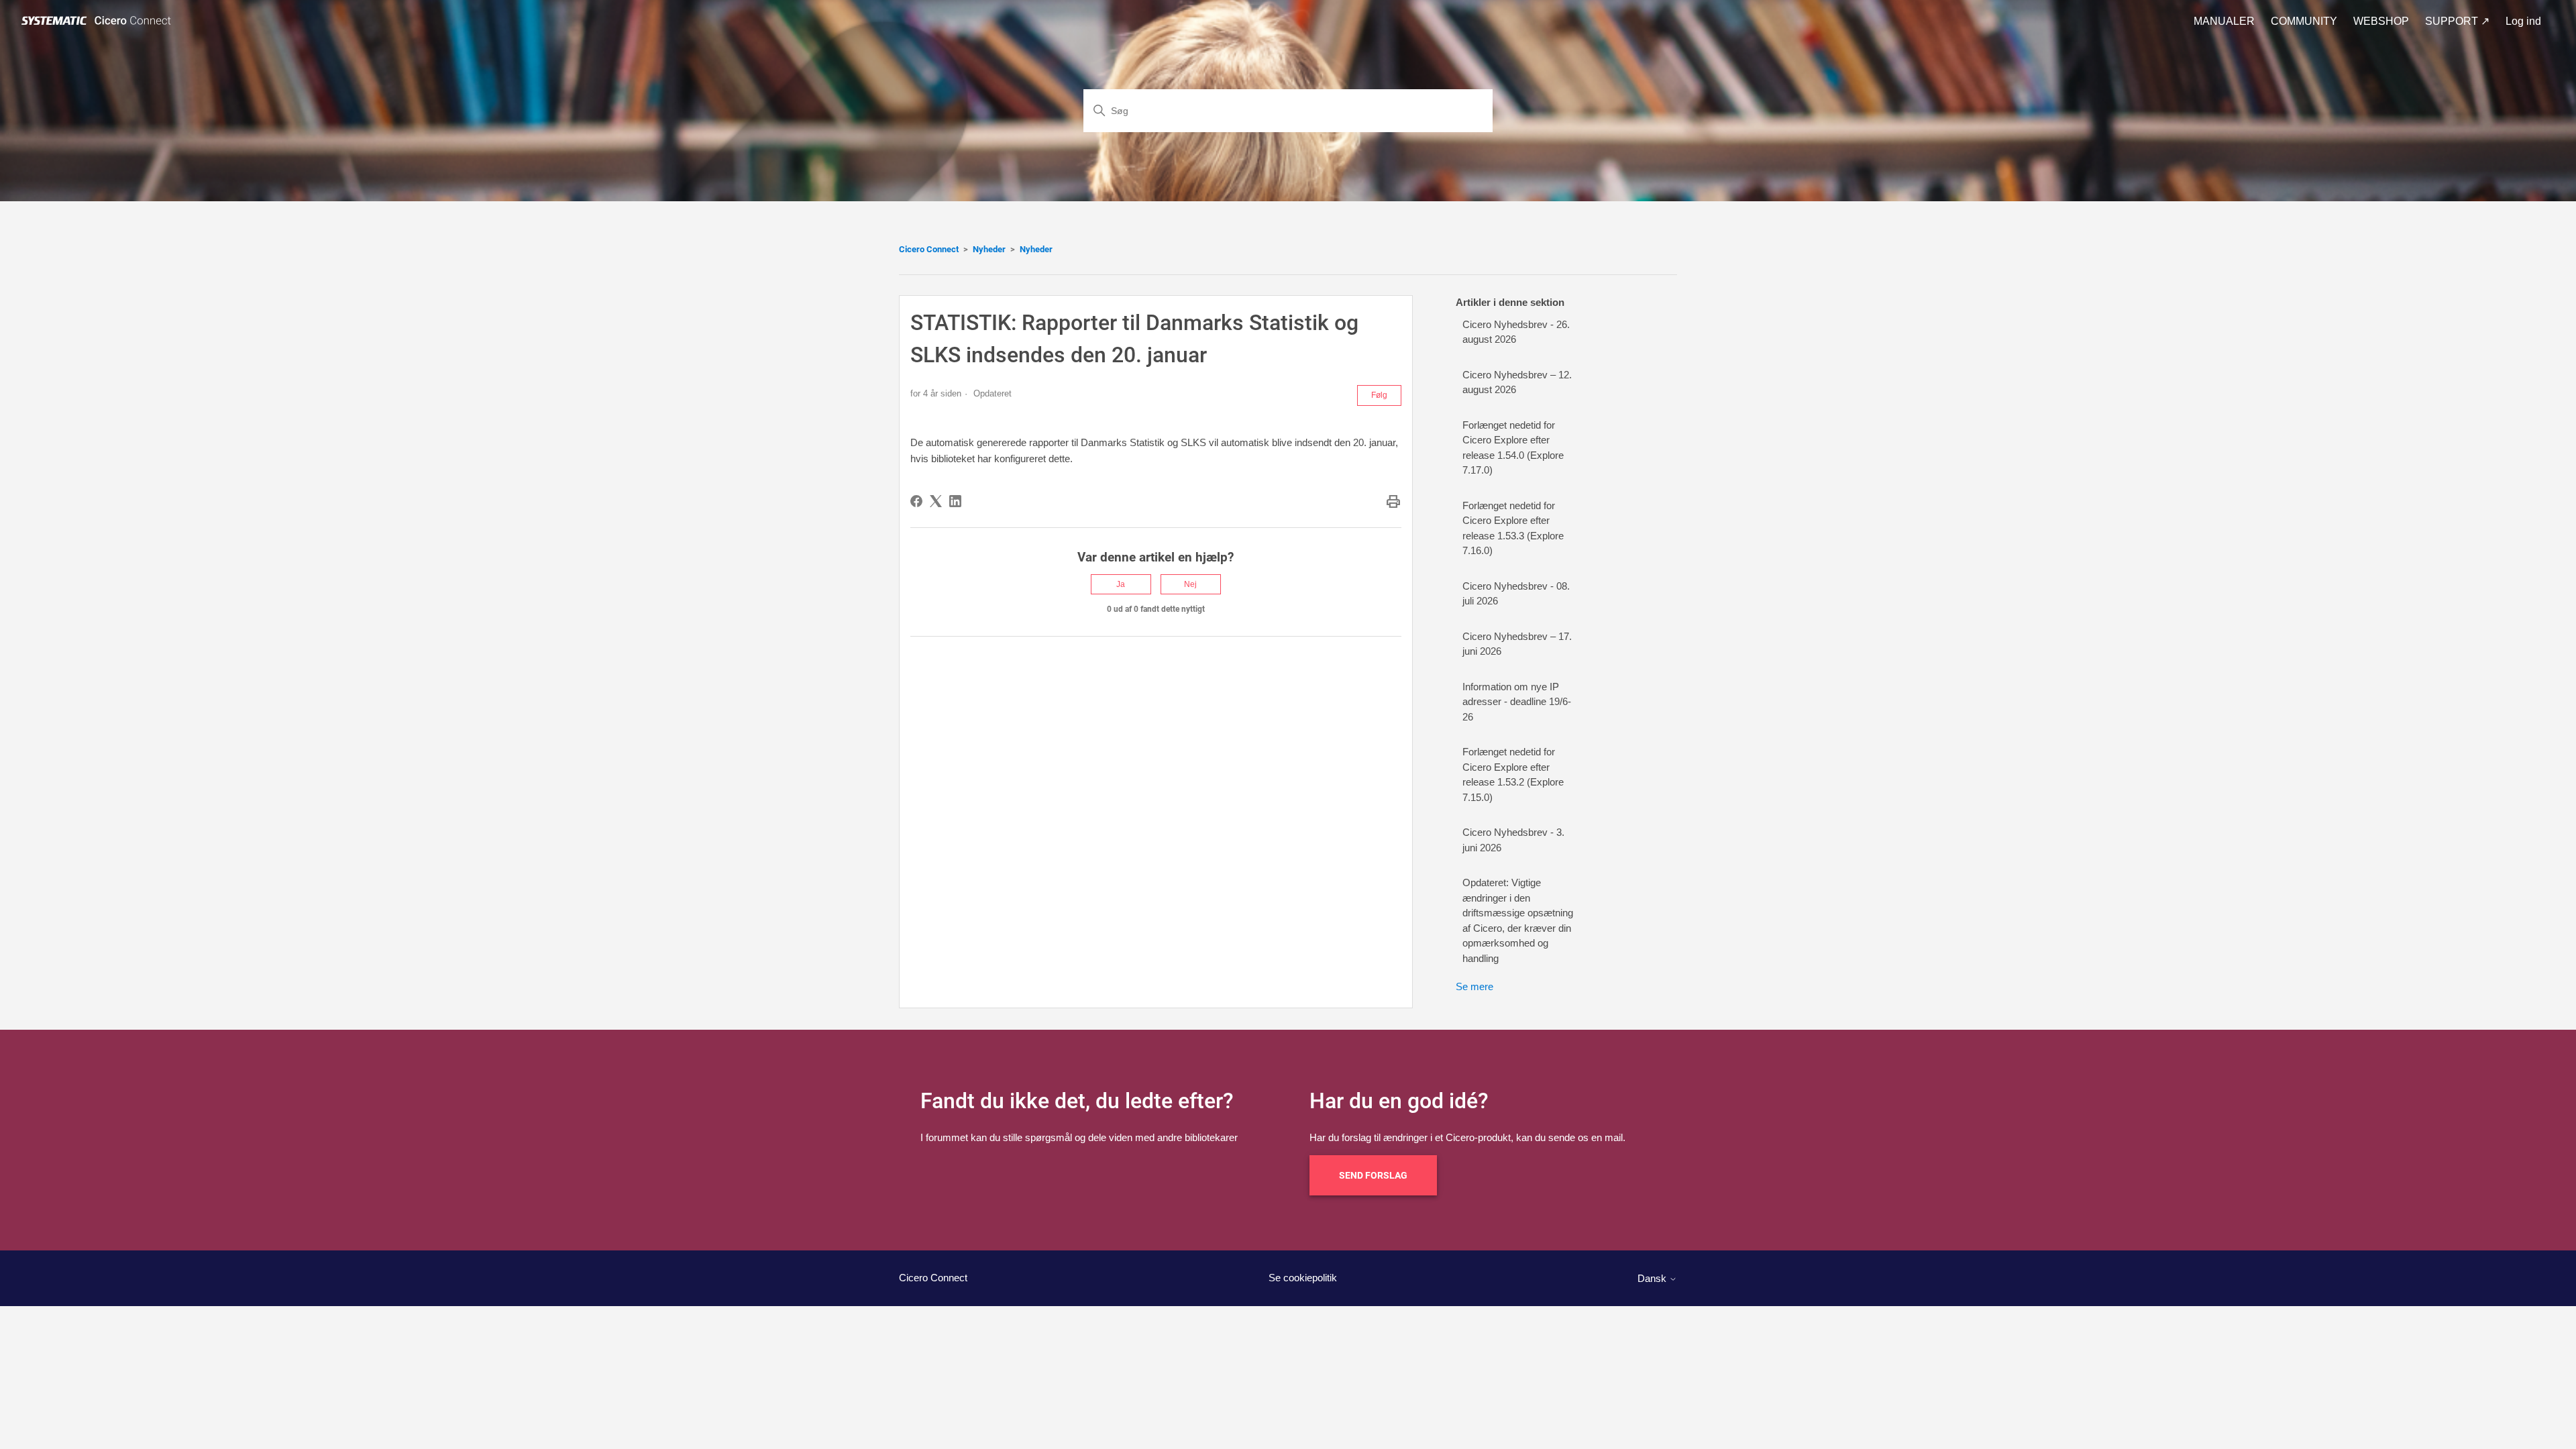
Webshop (2381, 21)
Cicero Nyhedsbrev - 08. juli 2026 (1516, 594)
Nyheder (989, 249)
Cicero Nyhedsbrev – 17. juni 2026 (1517, 644)
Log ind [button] (2523, 21)
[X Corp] (936, 501)
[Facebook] (916, 501)
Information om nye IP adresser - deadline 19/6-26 (1517, 702)
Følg (1379, 395)
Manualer (2224, 21)
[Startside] (99, 21)
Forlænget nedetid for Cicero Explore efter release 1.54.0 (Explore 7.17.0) (1513, 448)
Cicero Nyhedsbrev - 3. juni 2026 (1513, 840)
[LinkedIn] (955, 501)
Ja (1121, 584)
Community (2304, 21)
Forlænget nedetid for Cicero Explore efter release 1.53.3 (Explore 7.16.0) (1513, 528)
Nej (1190, 584)
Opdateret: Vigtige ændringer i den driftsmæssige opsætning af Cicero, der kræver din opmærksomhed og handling (1518, 920)
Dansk (1653, 1278)
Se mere (1474, 986)
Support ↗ (2457, 21)
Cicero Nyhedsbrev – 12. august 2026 (1517, 382)
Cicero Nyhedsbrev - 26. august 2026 (1516, 332)
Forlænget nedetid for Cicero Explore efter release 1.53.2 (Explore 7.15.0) (1513, 774)
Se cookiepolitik (1303, 1278)
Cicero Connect (929, 249)
